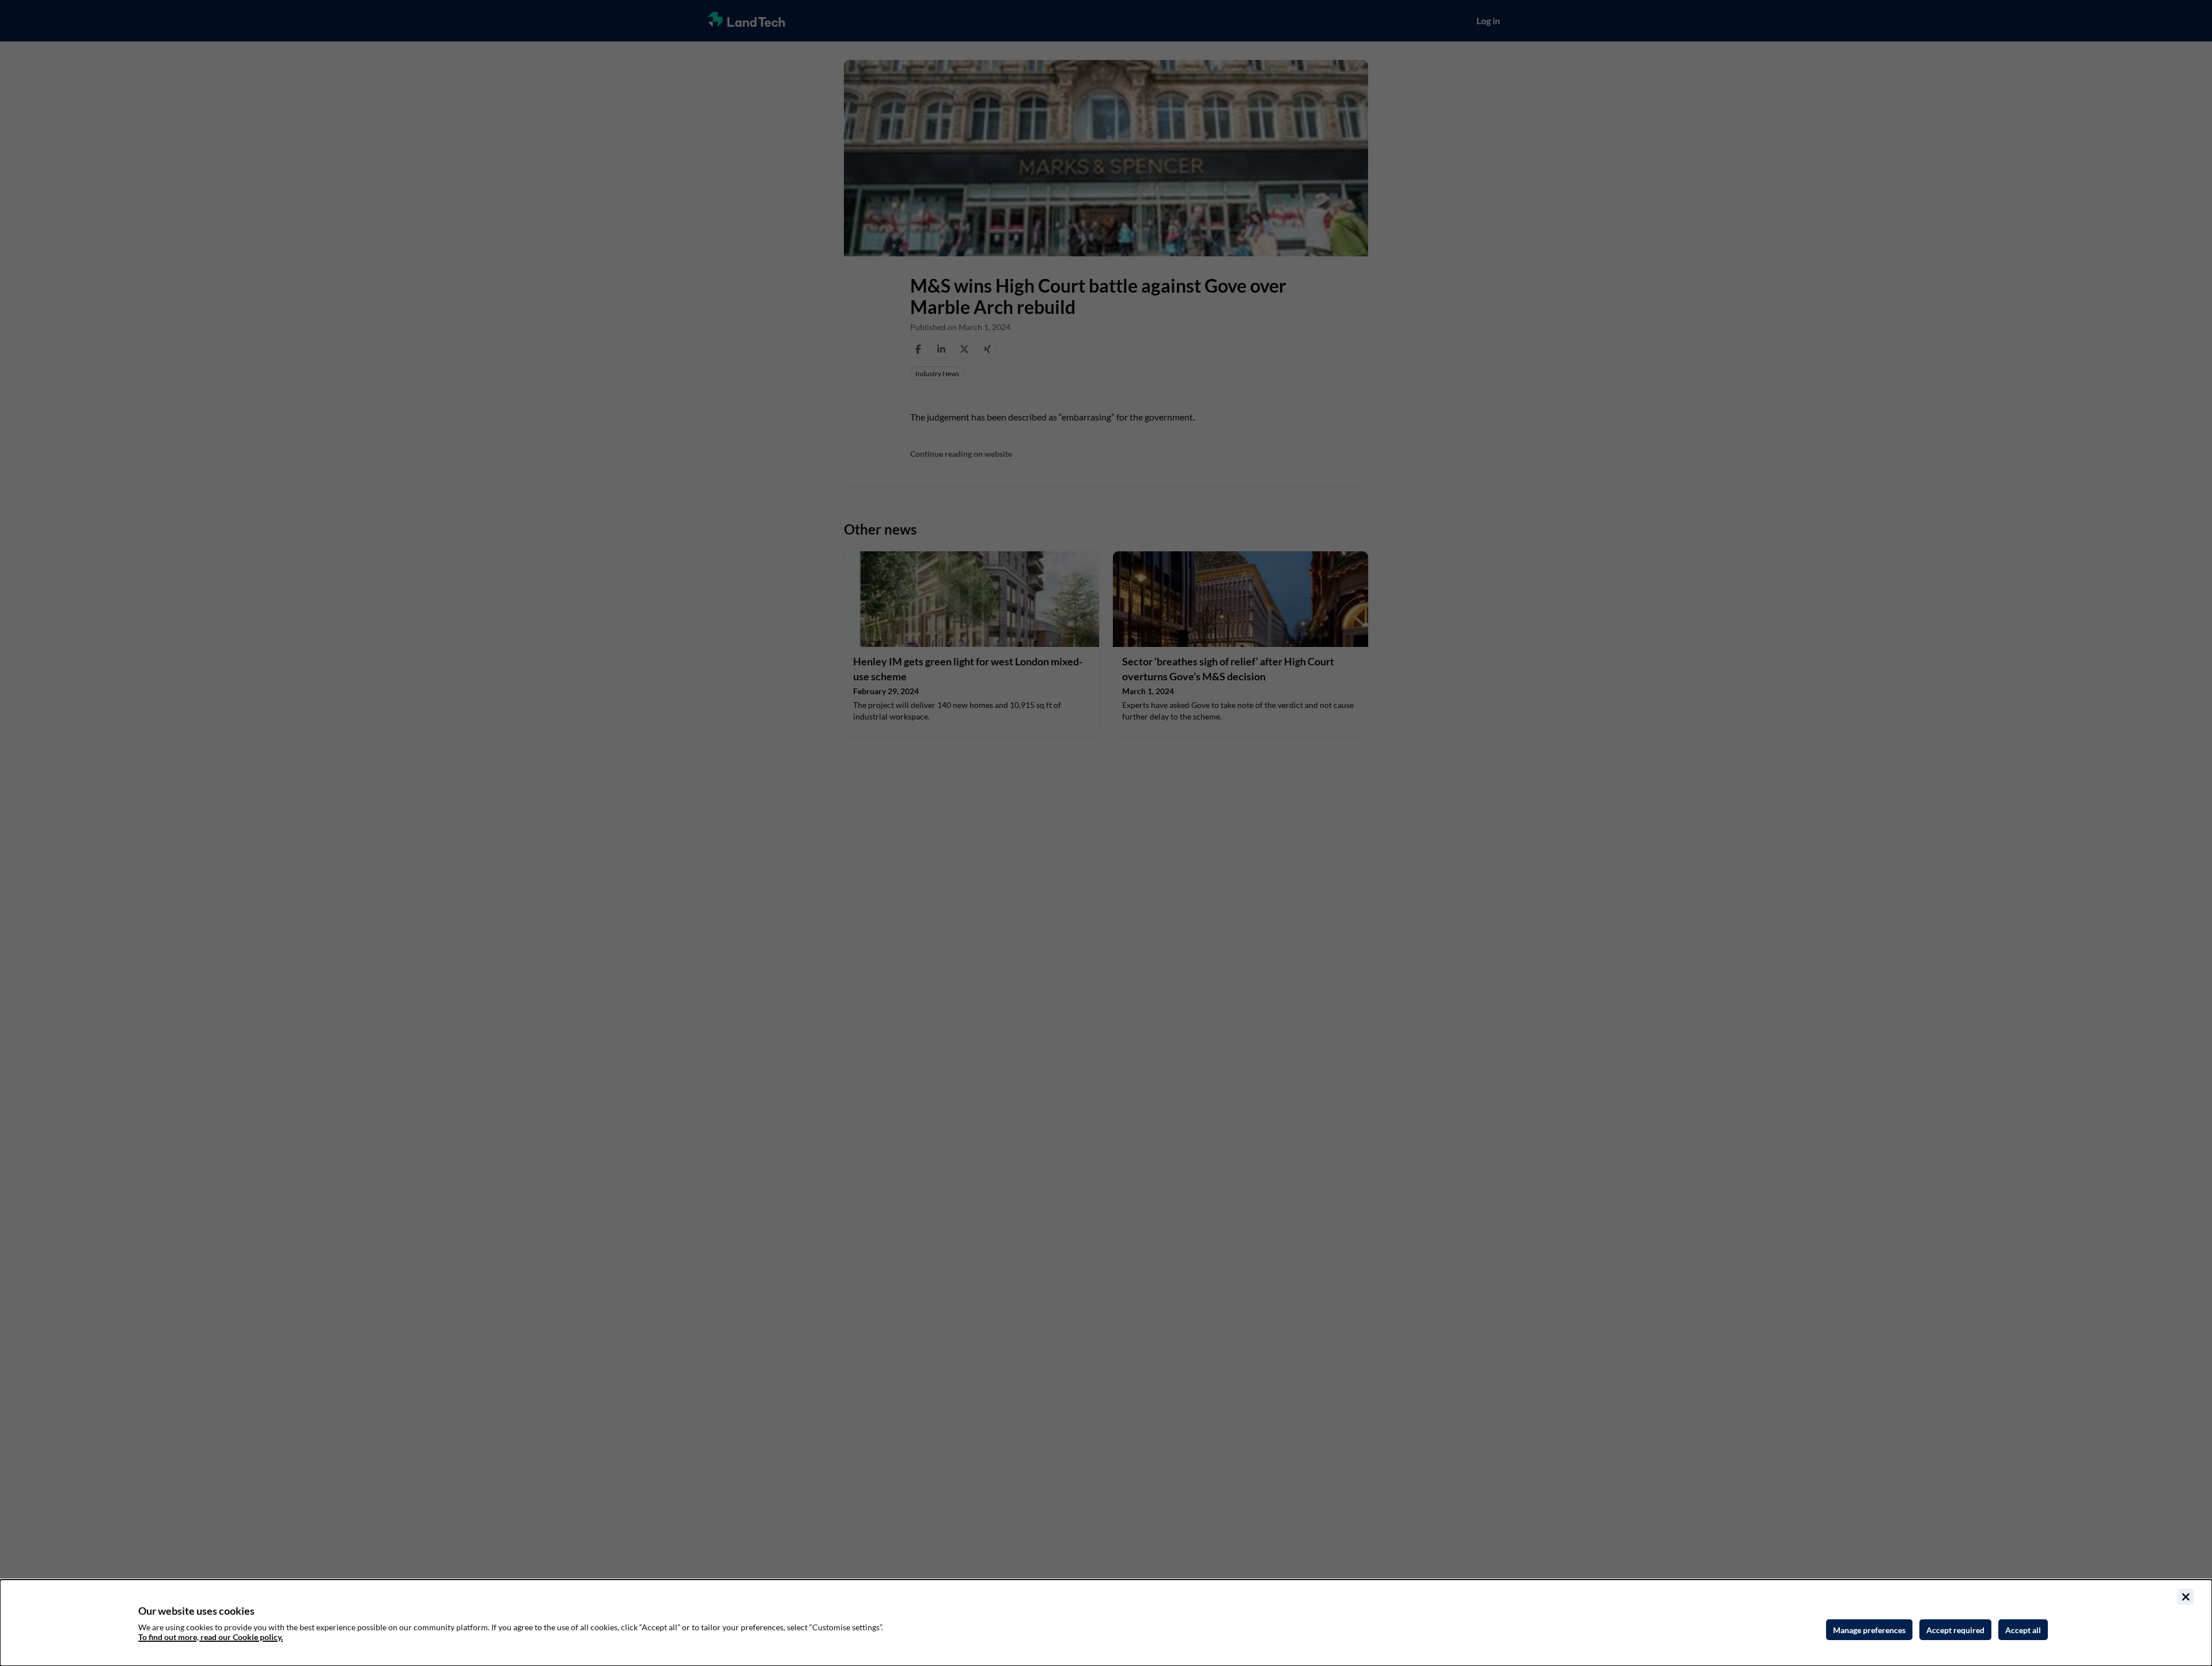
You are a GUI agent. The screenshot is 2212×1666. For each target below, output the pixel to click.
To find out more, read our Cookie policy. (211, 1637)
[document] (1106, 1623)
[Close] (2186, 1597)
